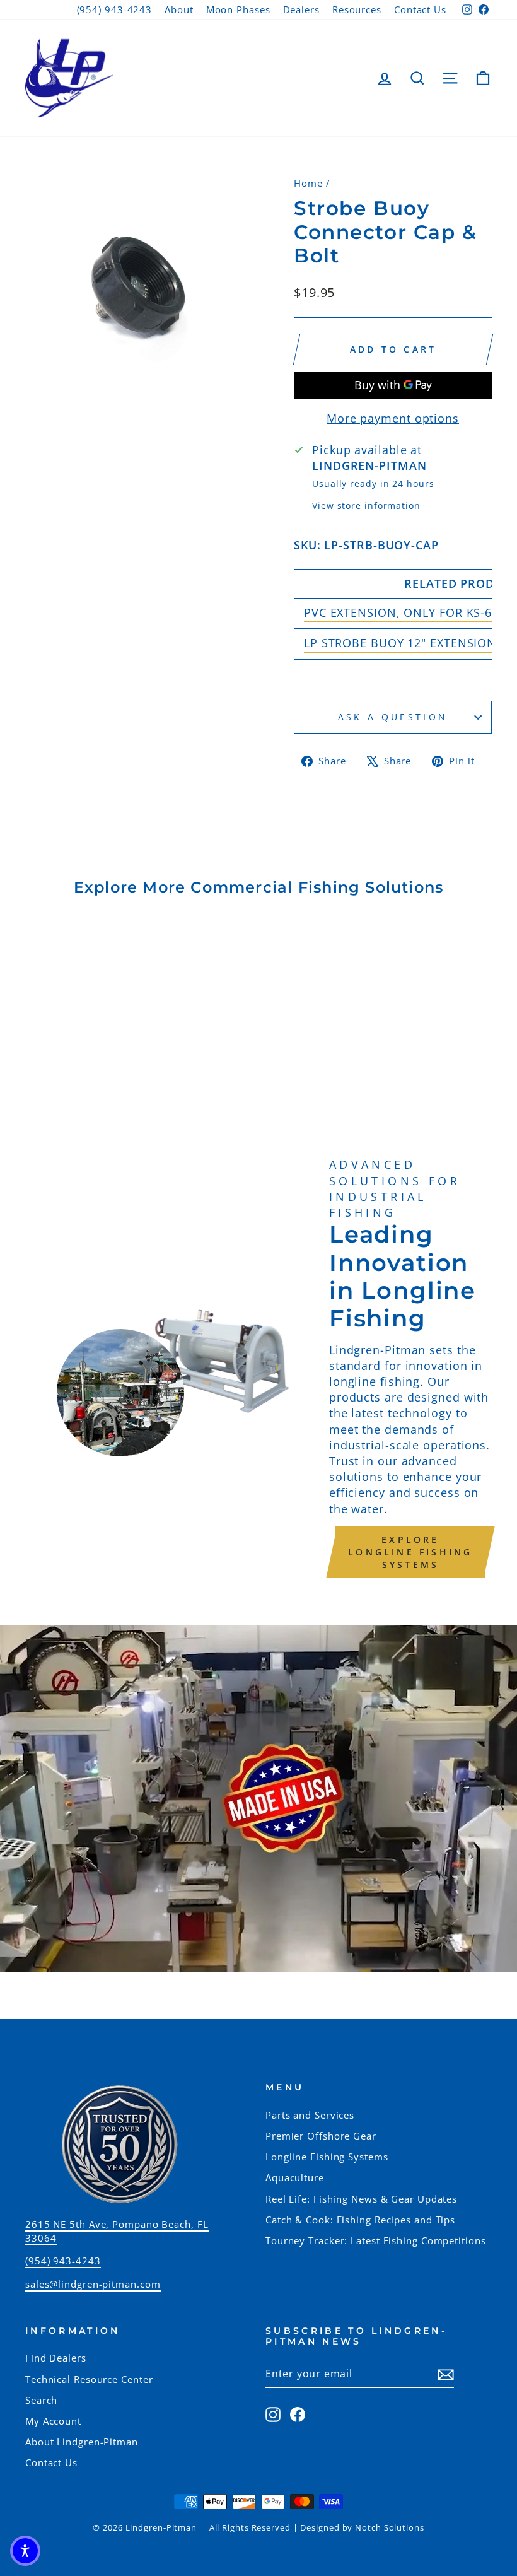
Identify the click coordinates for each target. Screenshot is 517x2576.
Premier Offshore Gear (321, 2136)
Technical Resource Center (89, 2379)
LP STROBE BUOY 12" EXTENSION (400, 643)
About (179, 9)
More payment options (393, 418)
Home (308, 183)
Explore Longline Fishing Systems (410, 1552)
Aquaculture (295, 2177)
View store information (366, 506)
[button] (25, 2551)
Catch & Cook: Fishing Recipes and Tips (360, 2220)
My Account (53, 2421)
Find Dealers (56, 2358)
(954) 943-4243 (115, 9)
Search (41, 2400)
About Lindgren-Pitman (82, 2442)
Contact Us (420, 9)
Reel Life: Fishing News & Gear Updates (361, 2199)
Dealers (301, 9)
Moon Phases (238, 9)
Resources (357, 9)
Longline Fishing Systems (327, 2157)
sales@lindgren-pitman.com (93, 2284)
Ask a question (393, 717)
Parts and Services (310, 2115)
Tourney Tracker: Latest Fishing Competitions (376, 2240)
